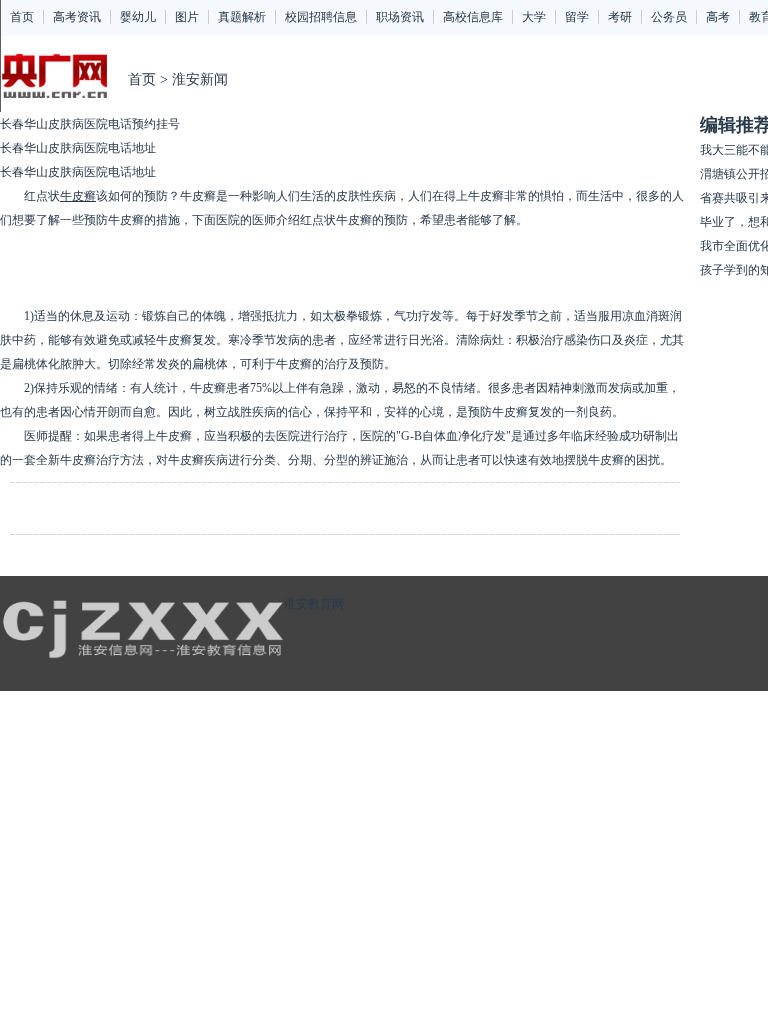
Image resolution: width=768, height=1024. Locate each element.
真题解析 (242, 17)
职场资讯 (400, 17)
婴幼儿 (138, 17)
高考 (718, 17)
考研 (620, 17)
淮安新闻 (200, 79)
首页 (22, 17)
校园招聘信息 (321, 17)
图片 (187, 17)
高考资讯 (77, 17)
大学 (534, 17)
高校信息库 (473, 17)
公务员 (669, 17)
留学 (577, 17)
